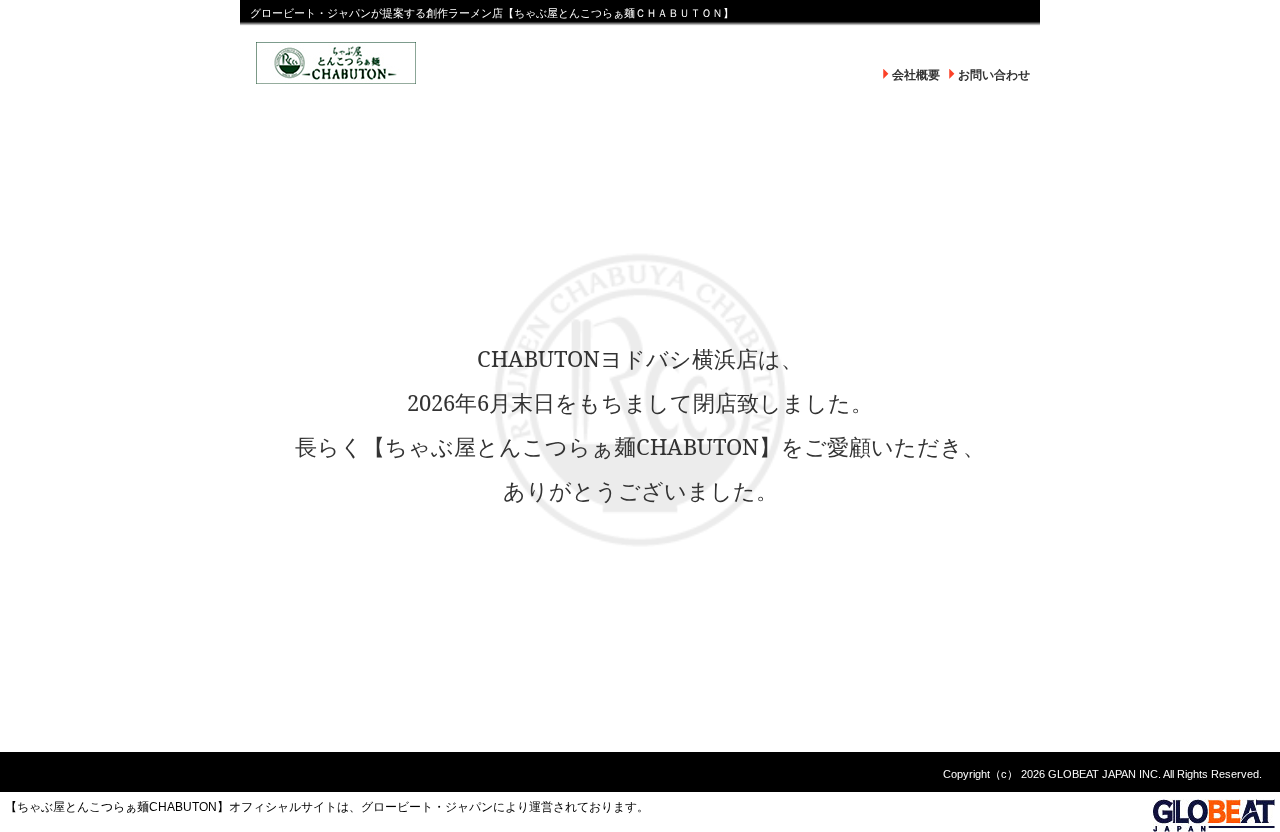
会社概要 (916, 75)
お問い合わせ (994, 75)
